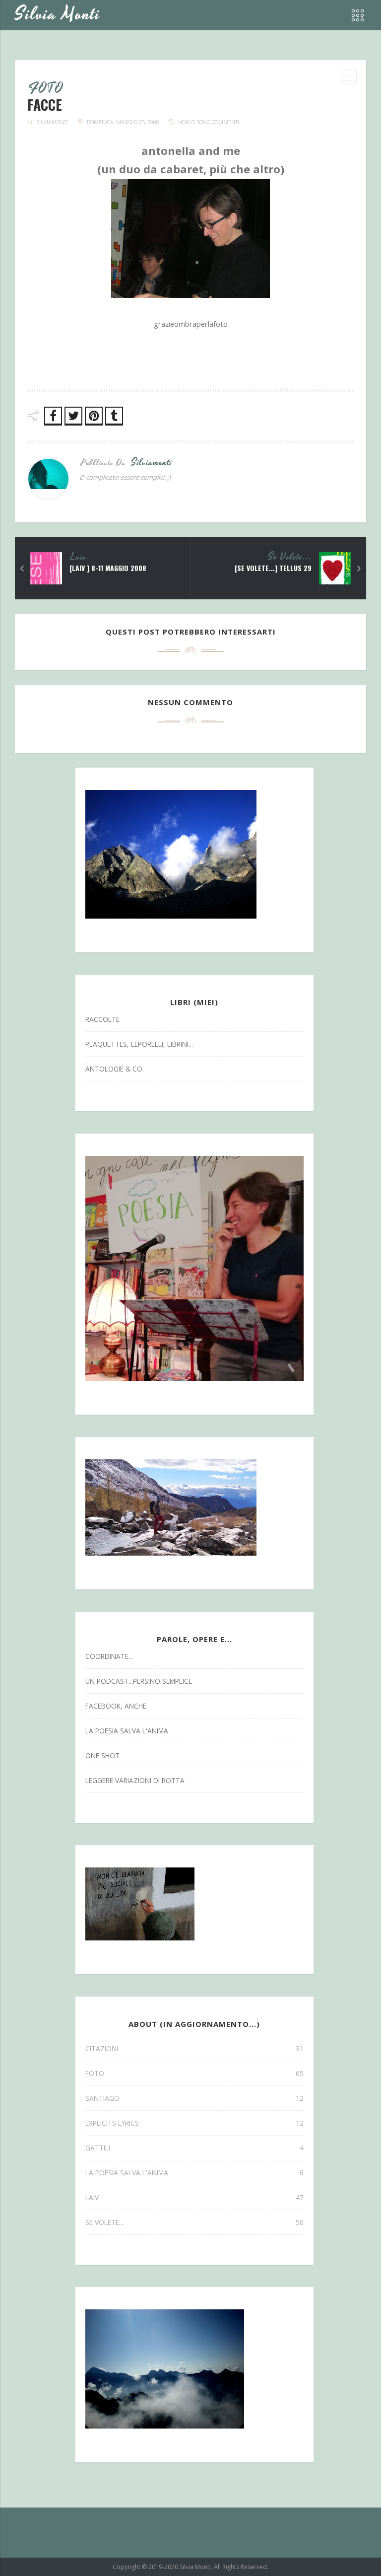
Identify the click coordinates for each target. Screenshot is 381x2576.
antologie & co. (115, 1069)
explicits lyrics (194, 2123)
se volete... (290, 557)
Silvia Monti (58, 15)
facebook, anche (116, 1706)
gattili (194, 2148)
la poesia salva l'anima (127, 1731)
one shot (102, 1755)
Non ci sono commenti (209, 122)
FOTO (46, 89)
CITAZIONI (194, 2048)
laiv (79, 557)
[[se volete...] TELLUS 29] (359, 569)
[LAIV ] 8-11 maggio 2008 (108, 568)
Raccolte (102, 1019)
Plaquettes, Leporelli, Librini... (139, 1044)
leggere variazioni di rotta (135, 1780)
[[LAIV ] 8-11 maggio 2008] (22, 569)
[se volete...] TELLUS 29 (273, 568)
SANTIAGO (194, 2098)
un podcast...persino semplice (139, 1681)
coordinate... (109, 1656)
